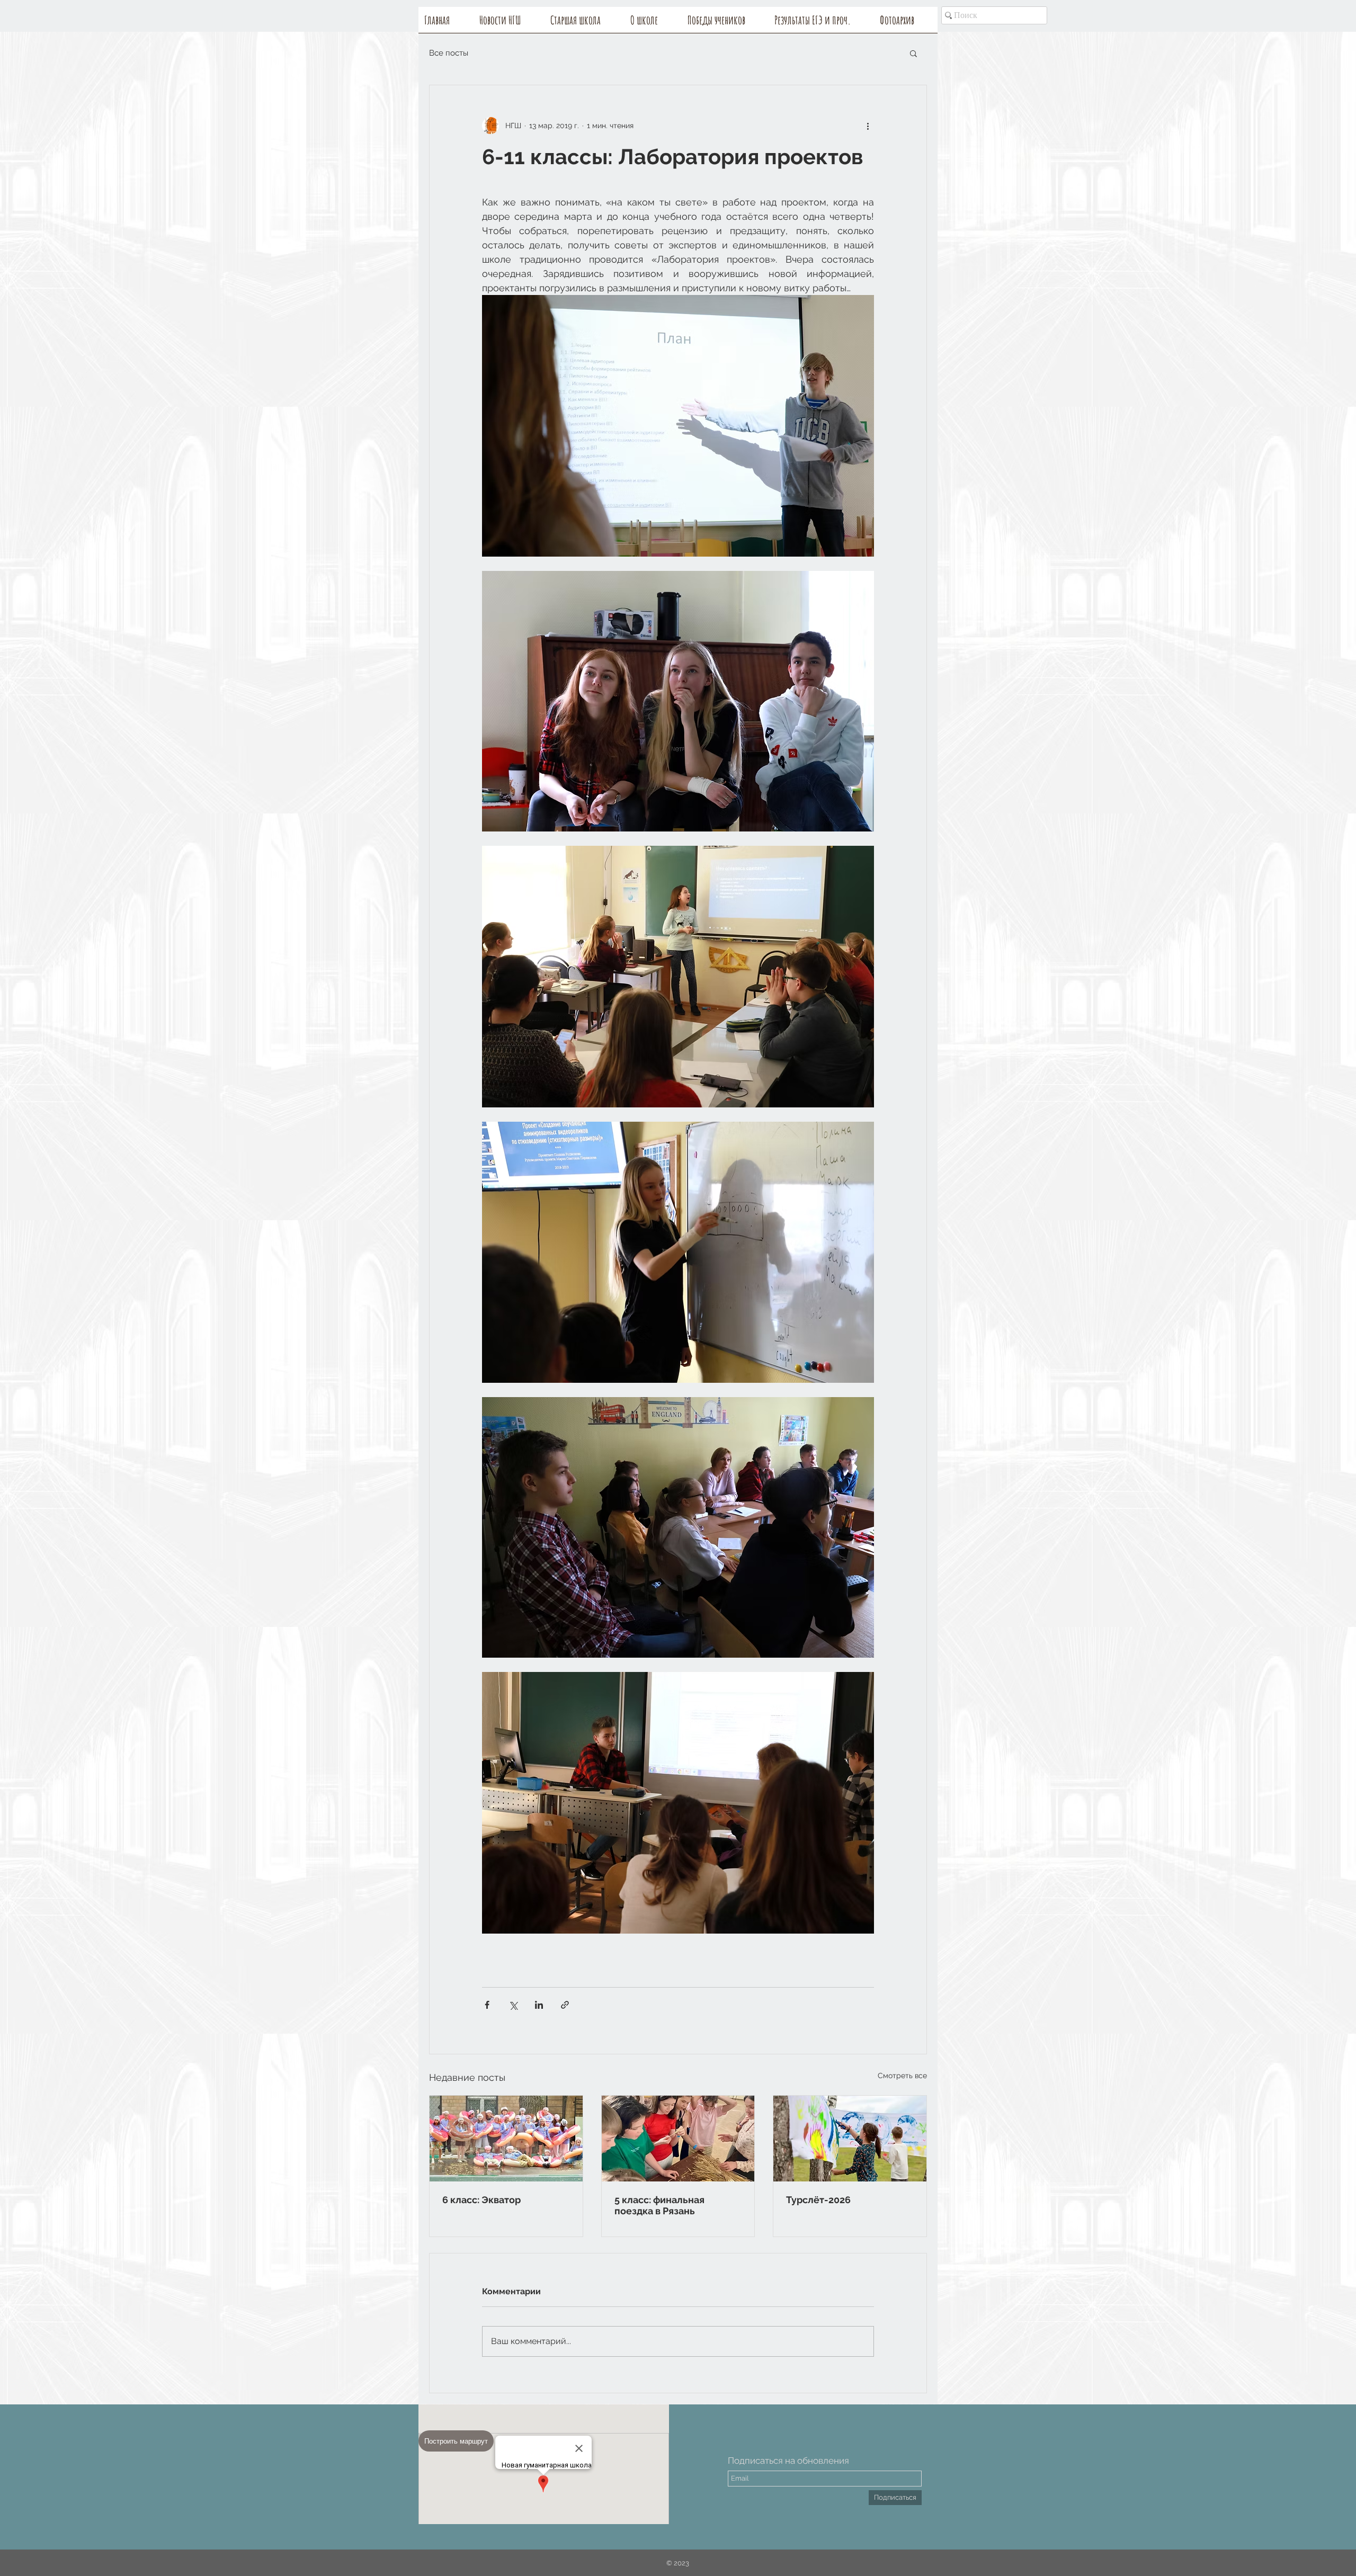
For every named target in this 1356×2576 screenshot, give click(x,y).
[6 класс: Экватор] (506, 2139)
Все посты (449, 53)
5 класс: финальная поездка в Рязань (659, 2205)
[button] (653, 23)
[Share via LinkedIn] (539, 2005)
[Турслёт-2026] (850, 2139)
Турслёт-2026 (818, 2200)
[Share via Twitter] (513, 2005)
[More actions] (868, 126)
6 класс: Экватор (481, 2200)
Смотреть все (902, 2076)
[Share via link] (565, 2005)
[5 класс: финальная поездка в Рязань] (678, 2139)
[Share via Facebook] (487, 2005)
